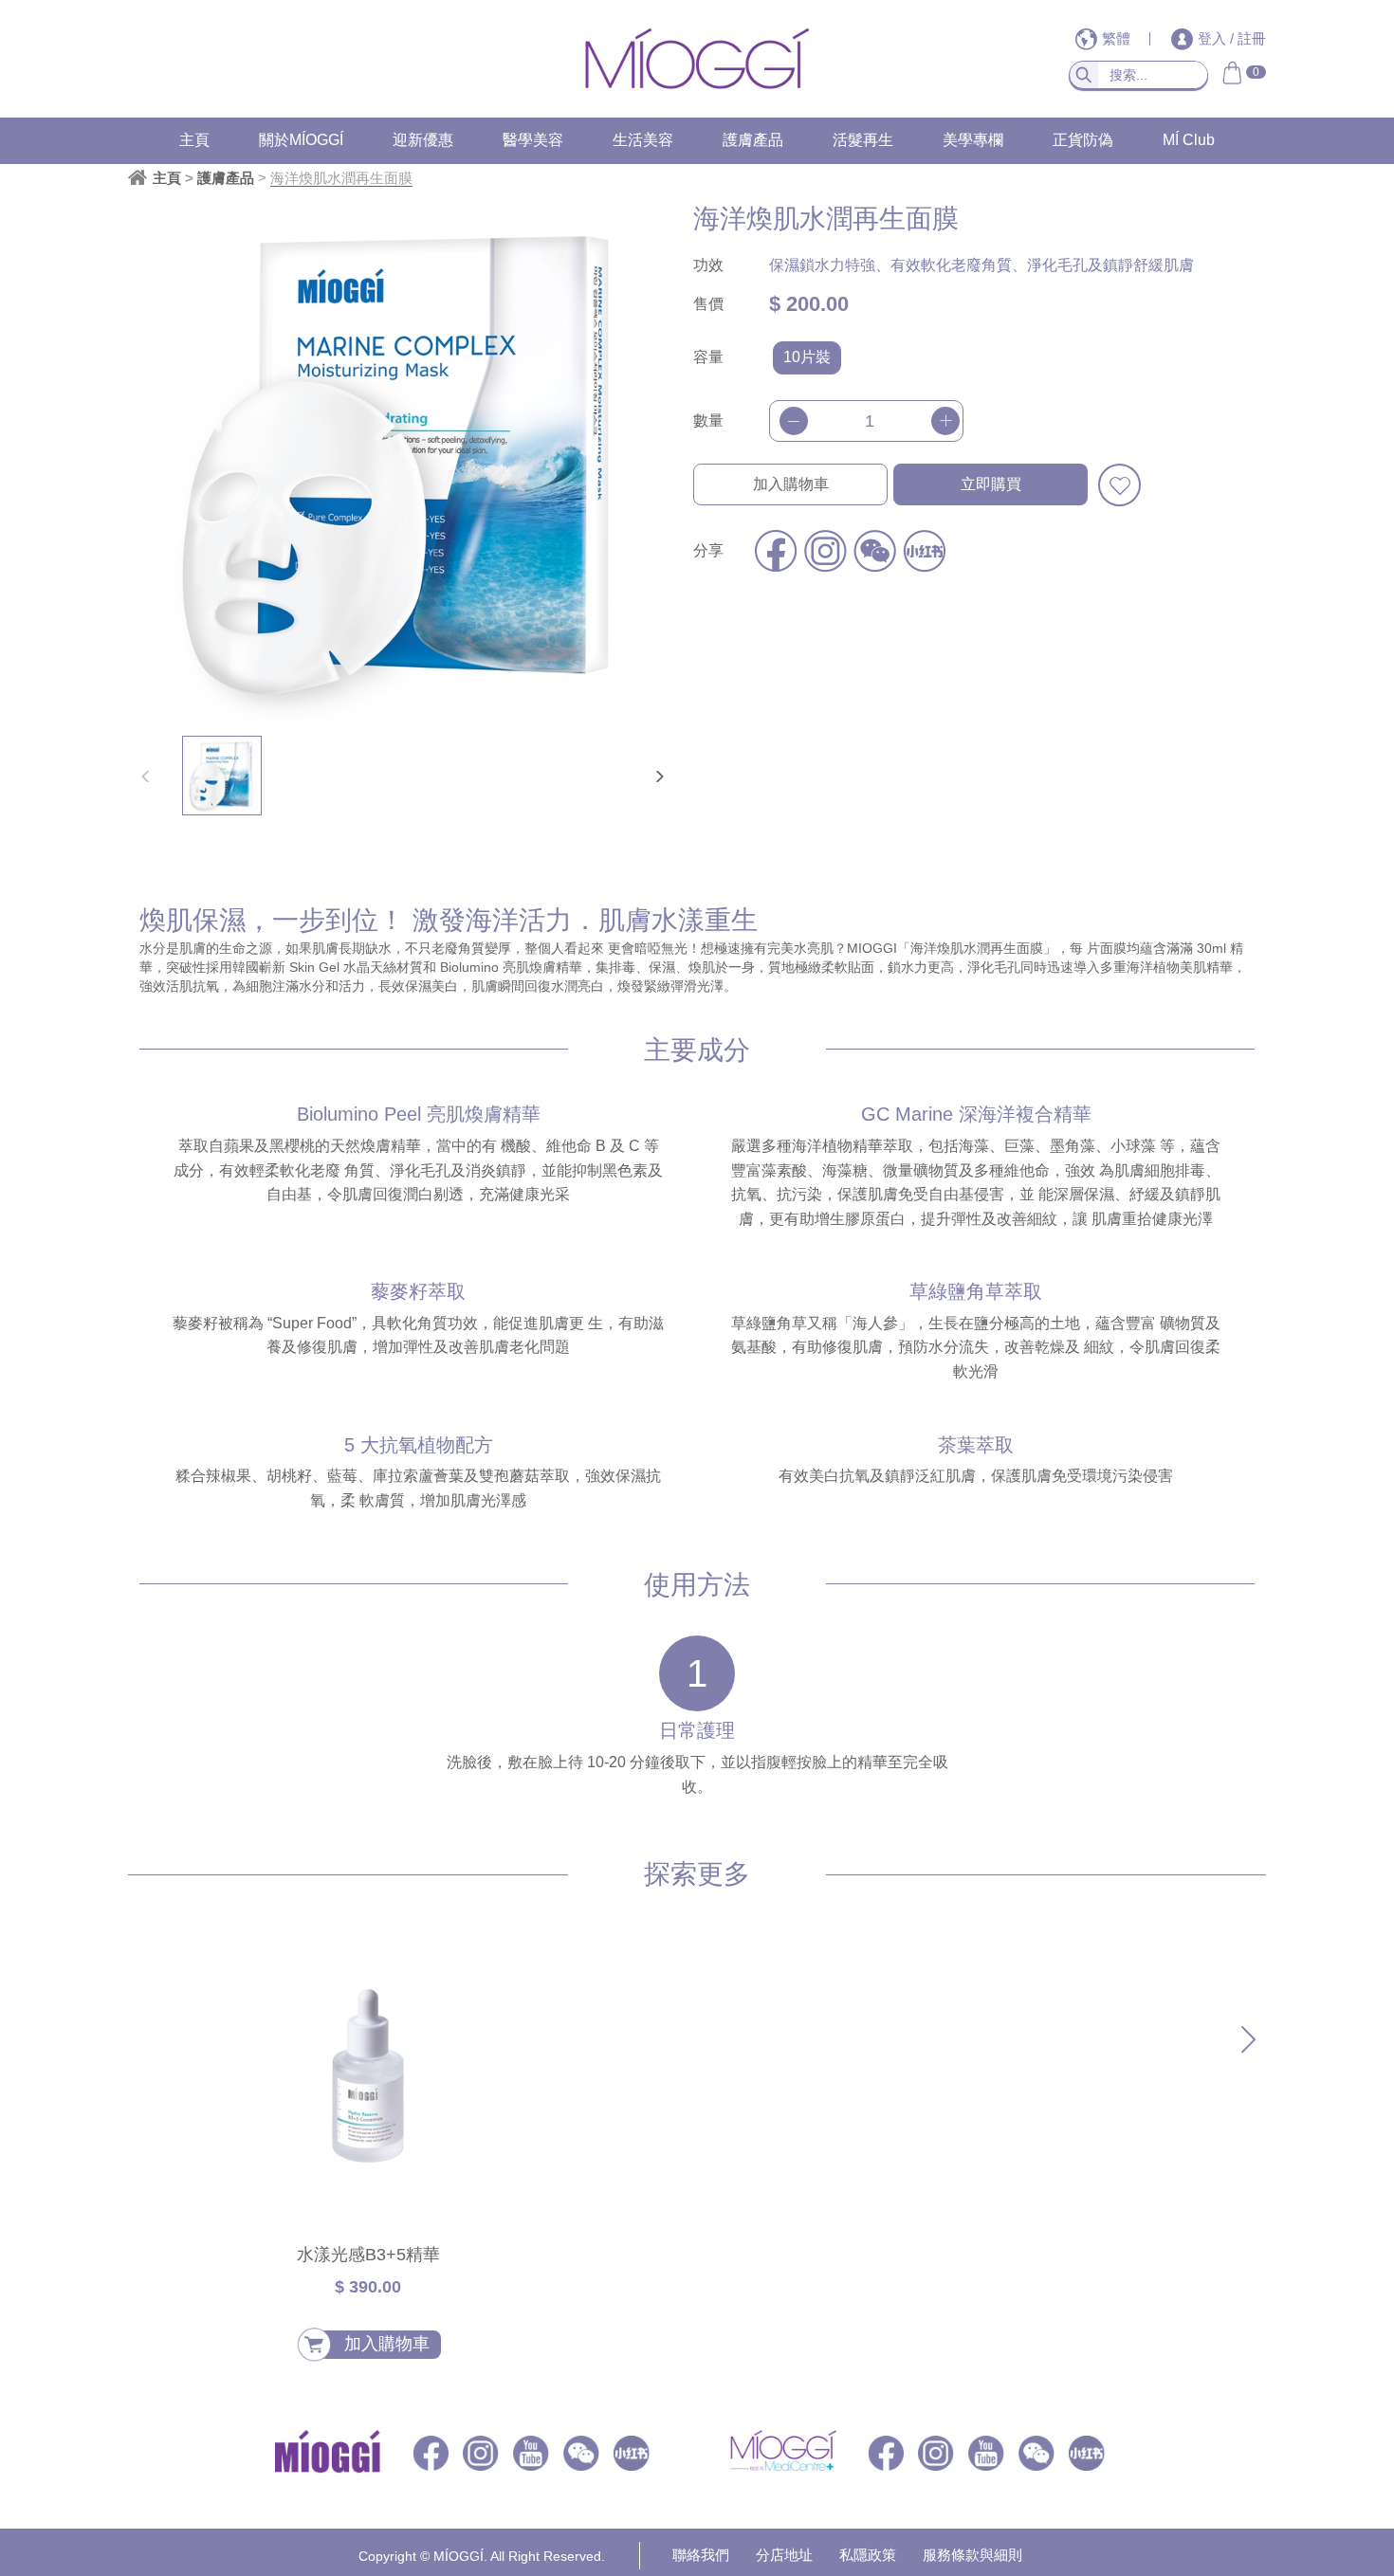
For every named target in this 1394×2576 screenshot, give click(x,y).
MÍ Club (1189, 140)
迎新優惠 (423, 140)
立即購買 (991, 484)
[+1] (945, 421)
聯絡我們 (701, 2555)
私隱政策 (868, 2555)
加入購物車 (791, 484)
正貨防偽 (1083, 140)
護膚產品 (753, 140)
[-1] (794, 421)
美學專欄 (973, 140)
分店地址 (784, 2555)
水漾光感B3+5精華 (368, 2255)
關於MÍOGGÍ (301, 140)
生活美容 (643, 140)
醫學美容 (533, 140)
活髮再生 (863, 140)
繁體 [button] (1118, 38)
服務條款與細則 (972, 2555)
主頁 (194, 140)
